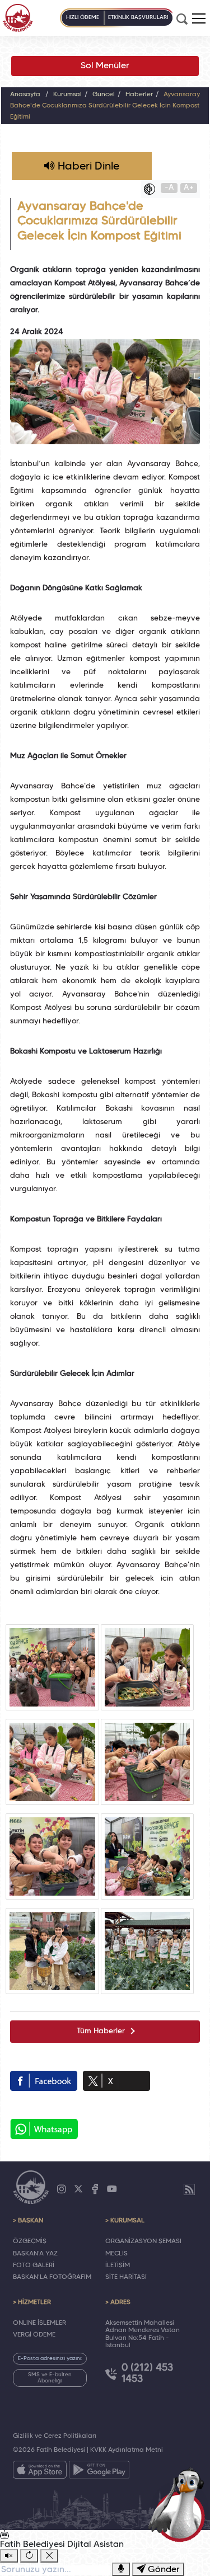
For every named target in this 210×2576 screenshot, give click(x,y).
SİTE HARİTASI (126, 2277)
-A (169, 188)
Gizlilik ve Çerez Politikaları (55, 2436)
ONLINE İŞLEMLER (39, 2323)
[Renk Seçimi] (152, 189)
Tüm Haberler (101, 2031)
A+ (189, 188)
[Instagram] (62, 2189)
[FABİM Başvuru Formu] (180, 2504)
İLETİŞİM (118, 2265)
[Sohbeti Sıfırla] (29, 2556)
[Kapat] (49, 2556)
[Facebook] (95, 2189)
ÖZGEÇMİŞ (30, 2241)
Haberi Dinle (87, 167)
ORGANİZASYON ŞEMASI (143, 2241)
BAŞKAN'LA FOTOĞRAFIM (52, 2277)
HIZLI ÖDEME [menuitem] (83, 18)
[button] (199, 18)
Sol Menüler (105, 66)
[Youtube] (112, 2189)
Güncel (104, 95)
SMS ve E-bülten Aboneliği (50, 2378)
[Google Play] (99, 2472)
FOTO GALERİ (34, 2265)
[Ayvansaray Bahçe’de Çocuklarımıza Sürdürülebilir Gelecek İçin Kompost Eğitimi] (52, 1667)
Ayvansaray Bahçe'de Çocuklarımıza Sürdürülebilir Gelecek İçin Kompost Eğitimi (105, 106)
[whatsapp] (44, 2129)
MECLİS (116, 2254)
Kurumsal (67, 95)
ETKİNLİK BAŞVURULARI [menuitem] (138, 18)
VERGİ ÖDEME (34, 2335)
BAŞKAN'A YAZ (35, 2254)
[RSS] (189, 2189)
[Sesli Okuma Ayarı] (9, 2556)
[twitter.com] (116, 2081)
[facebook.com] (44, 2081)
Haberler (139, 95)
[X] (78, 2189)
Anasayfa (25, 95)
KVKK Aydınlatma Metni (127, 2450)
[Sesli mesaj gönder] (121, 2569)
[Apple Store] (40, 2472)
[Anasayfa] (18, 18)
